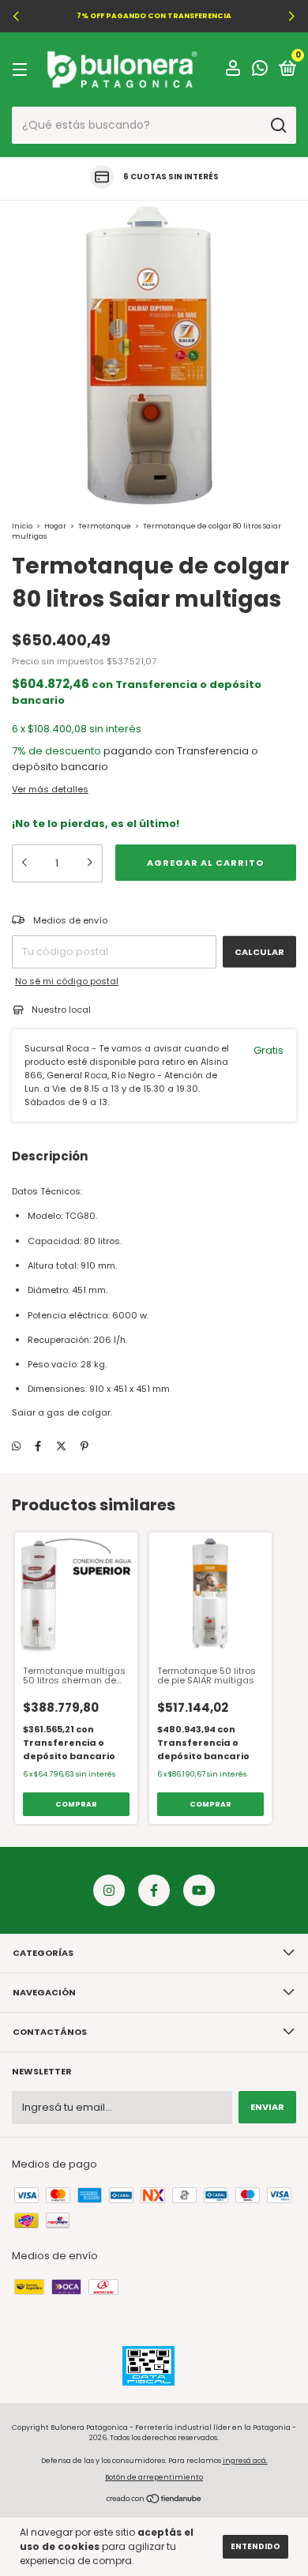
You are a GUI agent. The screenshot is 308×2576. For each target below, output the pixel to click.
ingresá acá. (245, 2461)
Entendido (255, 2546)
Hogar (55, 526)
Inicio (22, 526)
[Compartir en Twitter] (61, 1446)
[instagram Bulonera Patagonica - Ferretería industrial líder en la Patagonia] (109, 1890)
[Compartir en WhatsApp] (16, 1446)
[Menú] (23, 70)
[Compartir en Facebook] (38, 1446)
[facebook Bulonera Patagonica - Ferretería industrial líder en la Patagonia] (154, 1890)
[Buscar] (278, 126)
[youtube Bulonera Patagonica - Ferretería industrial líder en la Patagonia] (199, 1890)
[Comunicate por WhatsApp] (260, 71)
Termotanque (105, 526)
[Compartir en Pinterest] (85, 1446)
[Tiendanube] (154, 2501)
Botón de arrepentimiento (154, 2477)
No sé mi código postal (67, 981)
